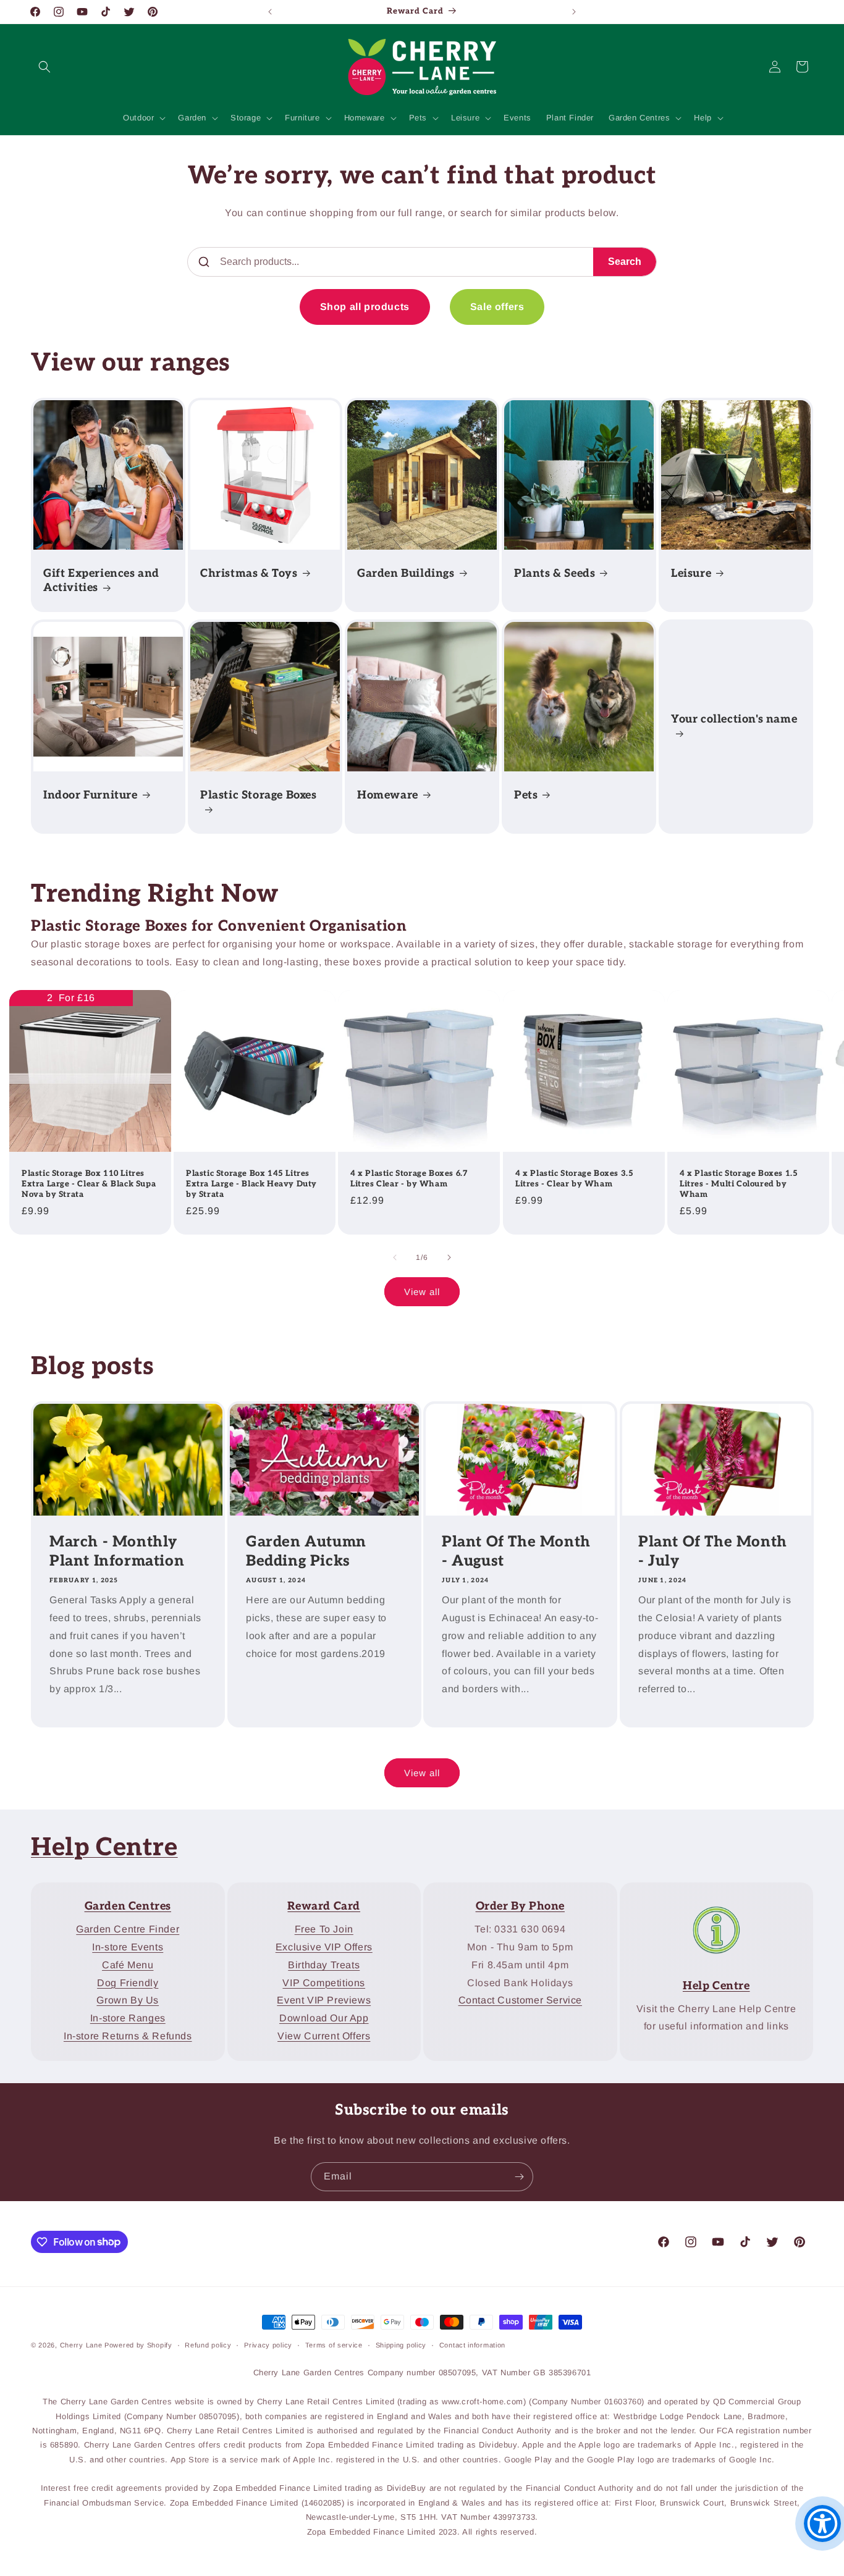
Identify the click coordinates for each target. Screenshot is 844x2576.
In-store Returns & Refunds (128, 2036)
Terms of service (334, 2344)
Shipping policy (401, 2344)
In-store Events (128, 1947)
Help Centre (104, 1848)
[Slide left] (395, 1257)
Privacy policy (268, 2344)
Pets (526, 795)
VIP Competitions (324, 1982)
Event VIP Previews (324, 2000)
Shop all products (365, 307)
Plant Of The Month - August (516, 1551)
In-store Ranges (128, 2018)
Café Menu (128, 1965)
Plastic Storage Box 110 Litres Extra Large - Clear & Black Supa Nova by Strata (89, 1184)
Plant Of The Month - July (713, 1551)
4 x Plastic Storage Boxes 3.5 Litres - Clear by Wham (574, 1179)
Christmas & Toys (249, 573)
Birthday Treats (324, 1965)
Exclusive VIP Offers (324, 1947)
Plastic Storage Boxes (259, 795)
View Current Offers (324, 2036)
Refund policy (208, 2344)
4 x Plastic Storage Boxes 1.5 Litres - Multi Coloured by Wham (739, 1184)
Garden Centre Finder (128, 1929)
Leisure (691, 573)
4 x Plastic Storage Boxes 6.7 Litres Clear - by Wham (409, 1179)
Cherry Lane (81, 2345)
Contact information (472, 2344)
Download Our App (324, 2018)
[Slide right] (449, 1257)
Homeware (388, 795)
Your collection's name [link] (734, 719)
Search (625, 262)
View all (422, 1291)
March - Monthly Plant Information (117, 1551)
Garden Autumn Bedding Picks (306, 1551)
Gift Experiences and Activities (101, 581)
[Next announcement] (574, 12)
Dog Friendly (128, 1982)
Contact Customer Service (520, 2000)
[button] (44, 67)
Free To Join (324, 1929)
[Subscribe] (519, 2177)
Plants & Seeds (555, 573)
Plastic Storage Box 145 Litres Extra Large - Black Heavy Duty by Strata (251, 1184)
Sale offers (497, 307)
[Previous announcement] (270, 12)
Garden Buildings (406, 573)
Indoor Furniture (91, 795)
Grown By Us (128, 2000)
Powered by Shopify (138, 2345)
